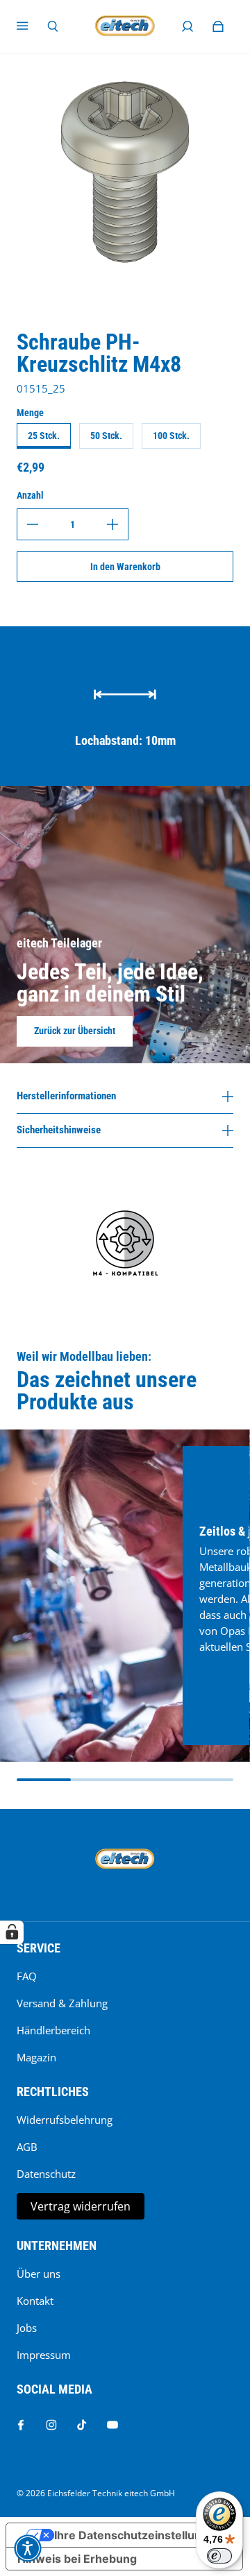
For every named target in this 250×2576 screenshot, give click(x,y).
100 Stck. (171, 436)
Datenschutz (46, 2174)
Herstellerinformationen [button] (66, 1097)
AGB (27, 2147)
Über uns (39, 2274)
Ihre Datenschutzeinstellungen (138, 2535)
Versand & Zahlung (62, 2003)
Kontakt (35, 2301)
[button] (28, 2548)
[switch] (219, 2556)
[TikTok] (82, 2425)
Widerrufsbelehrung (65, 2120)
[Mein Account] (187, 26)
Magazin (36, 2058)
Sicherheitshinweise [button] (59, 1130)
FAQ (27, 1976)
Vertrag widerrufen (81, 2206)
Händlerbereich (53, 2030)
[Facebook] (21, 2425)
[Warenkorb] (218, 26)
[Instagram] (51, 2425)
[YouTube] (112, 2425)
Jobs (27, 2328)
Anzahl (30, 495)
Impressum (44, 2355)
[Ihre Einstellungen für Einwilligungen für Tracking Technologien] (12, 1932)
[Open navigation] (32, 26)
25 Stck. (44, 436)
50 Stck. (106, 436)
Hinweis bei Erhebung (77, 2559)
